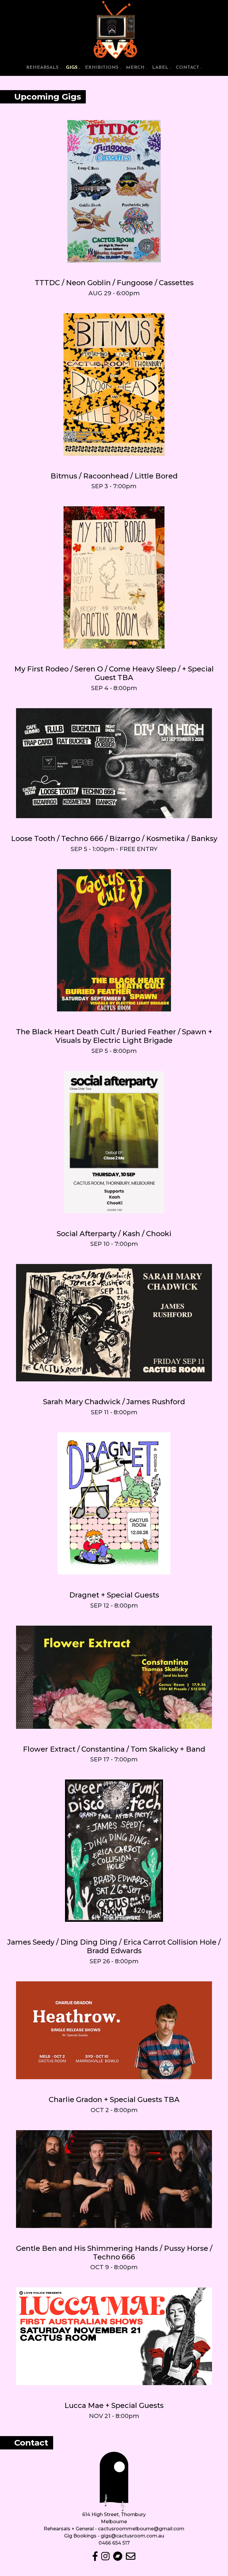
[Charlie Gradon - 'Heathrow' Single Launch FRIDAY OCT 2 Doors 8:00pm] (114, 2030)
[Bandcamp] (117, 2558)
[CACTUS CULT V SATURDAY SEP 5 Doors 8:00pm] (114, 940)
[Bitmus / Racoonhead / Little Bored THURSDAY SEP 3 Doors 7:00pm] (114, 384)
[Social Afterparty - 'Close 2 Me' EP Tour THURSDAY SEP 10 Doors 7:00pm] (114, 1142)
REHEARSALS (44, 68)
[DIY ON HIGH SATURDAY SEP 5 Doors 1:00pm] (114, 763)
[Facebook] (96, 2558)
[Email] (129, 2558)
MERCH (137, 68)
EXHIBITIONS (103, 68)
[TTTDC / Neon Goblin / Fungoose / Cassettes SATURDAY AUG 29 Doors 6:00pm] (114, 191)
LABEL (161, 68)
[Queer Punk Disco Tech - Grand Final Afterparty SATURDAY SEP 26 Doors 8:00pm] (114, 1851)
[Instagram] (105, 2558)
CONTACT (189, 68)
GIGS (74, 67)
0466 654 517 (114, 2543)
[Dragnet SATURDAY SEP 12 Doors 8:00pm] (114, 1504)
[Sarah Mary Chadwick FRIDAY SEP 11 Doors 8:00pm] (114, 1323)
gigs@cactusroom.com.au (132, 2536)
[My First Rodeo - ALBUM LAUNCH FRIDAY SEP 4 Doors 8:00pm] (114, 577)
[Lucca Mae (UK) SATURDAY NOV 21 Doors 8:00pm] (114, 2336)
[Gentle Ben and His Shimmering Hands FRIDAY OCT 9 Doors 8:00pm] (114, 2179)
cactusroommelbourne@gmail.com (141, 2529)
